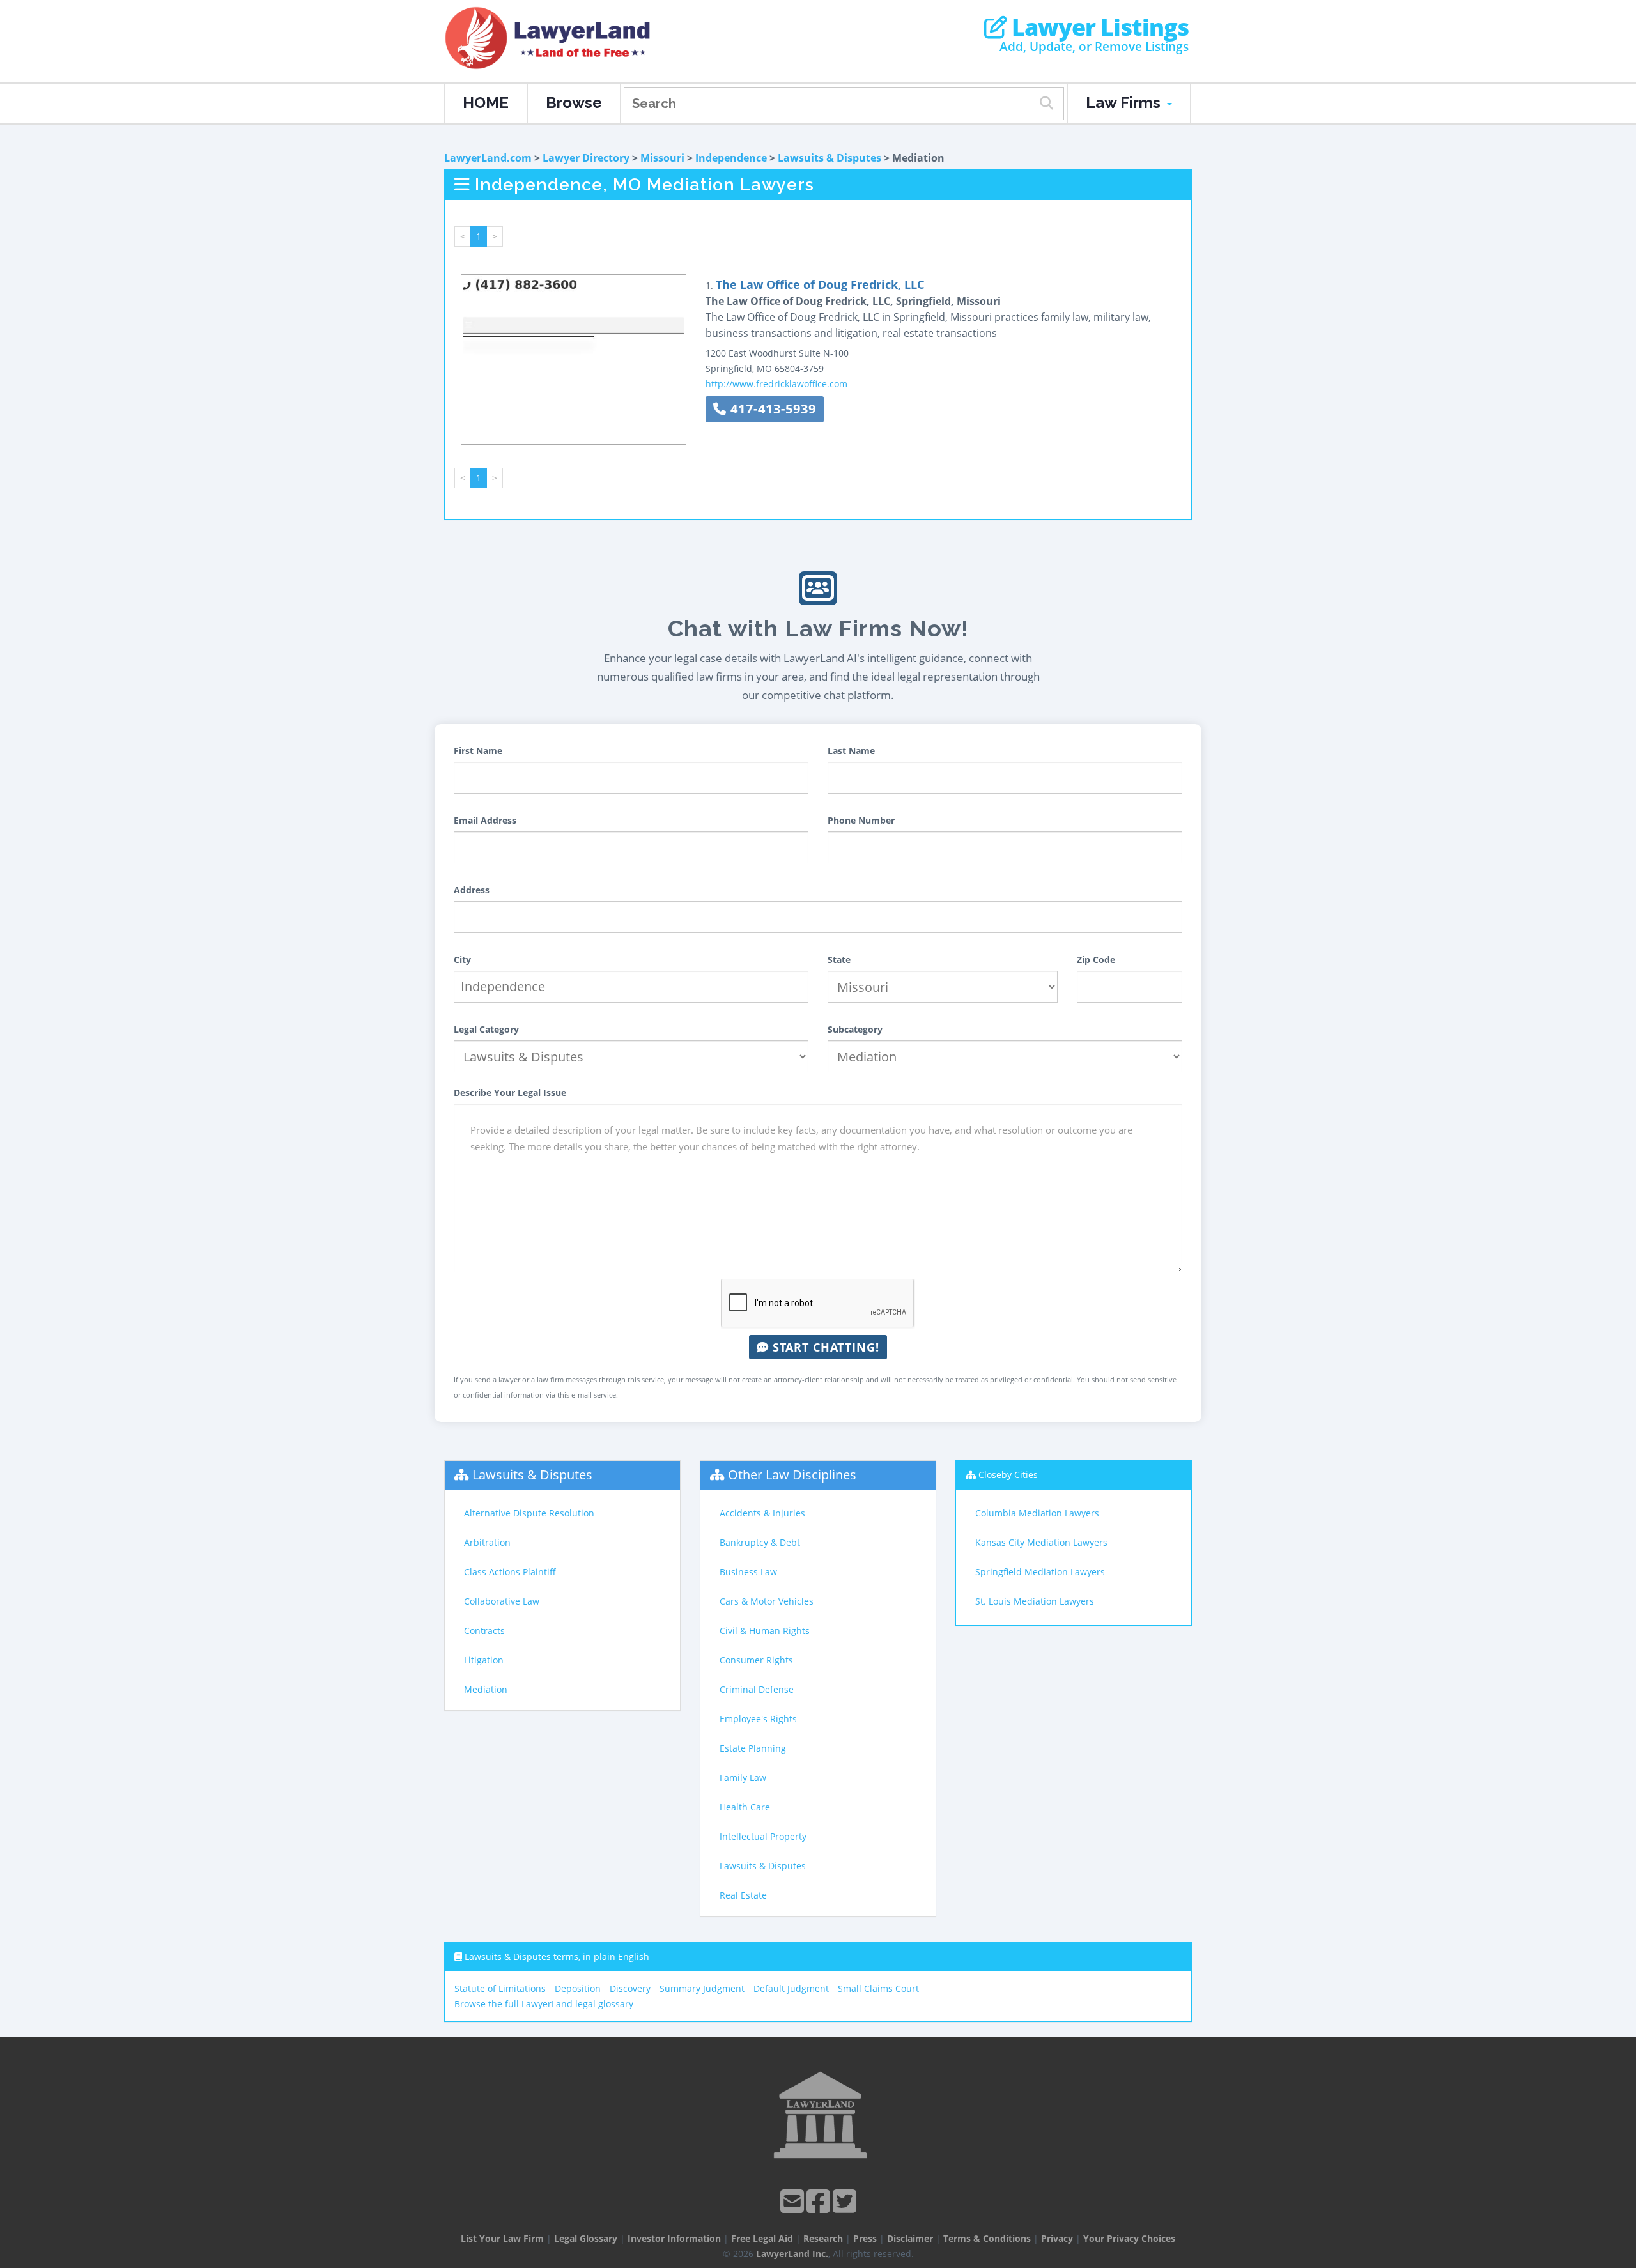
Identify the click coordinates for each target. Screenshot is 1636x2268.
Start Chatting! (824, 1347)
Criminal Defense (757, 1689)
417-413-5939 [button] (771, 409)
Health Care (745, 1807)
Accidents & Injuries (762, 1513)
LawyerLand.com (488, 158)
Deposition (578, 1988)
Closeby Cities (1008, 1475)
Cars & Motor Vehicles (767, 1601)
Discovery (630, 1988)
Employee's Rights (758, 1719)
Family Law (743, 1778)
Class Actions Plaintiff (510, 1572)
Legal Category (486, 1029)
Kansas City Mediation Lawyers (1041, 1542)
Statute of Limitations (500, 1988)
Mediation (486, 1689)
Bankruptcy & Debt (760, 1542)
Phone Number (861, 820)
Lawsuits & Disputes (830, 158)
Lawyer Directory (586, 158)
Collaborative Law (502, 1601)
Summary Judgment (702, 1988)
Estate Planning (753, 1748)
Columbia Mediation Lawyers (1037, 1513)
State (839, 960)
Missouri (662, 158)
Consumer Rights (756, 1660)
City (462, 960)
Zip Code (1096, 960)
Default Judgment (791, 1988)
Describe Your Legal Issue (510, 1092)
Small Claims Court (878, 1988)
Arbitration (487, 1542)
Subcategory (855, 1029)
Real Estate (743, 1895)
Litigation (484, 1660)
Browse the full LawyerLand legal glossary (544, 2004)
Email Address (485, 820)
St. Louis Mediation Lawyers (1035, 1601)
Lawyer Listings (1098, 27)
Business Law (748, 1572)
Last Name (851, 751)
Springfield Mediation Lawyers (1040, 1572)
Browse (574, 103)
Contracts (484, 1631)
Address (472, 890)
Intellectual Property (763, 1836)
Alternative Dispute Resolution (529, 1513)
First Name (478, 751)
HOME (486, 103)
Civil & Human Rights (765, 1631)
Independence (731, 158)
